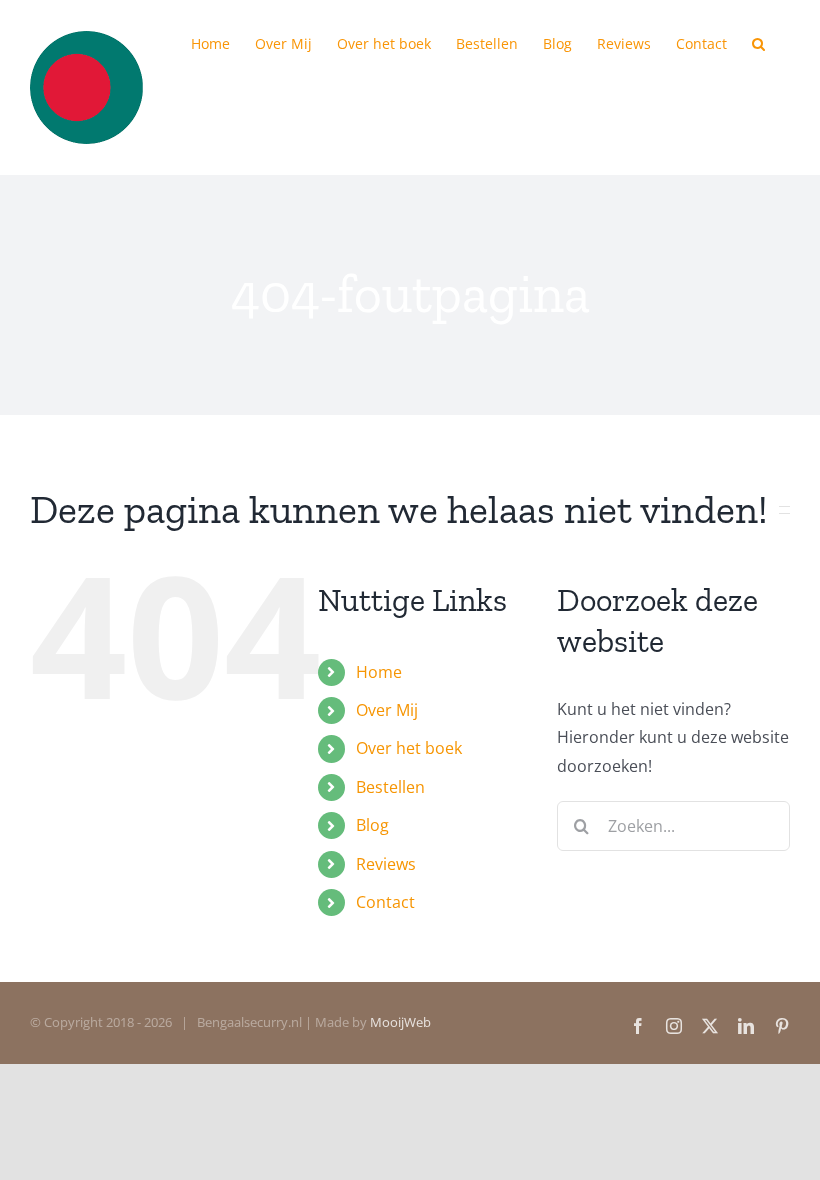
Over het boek (409, 748)
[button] (758, 42)
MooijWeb (400, 1022)
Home (379, 672)
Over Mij (387, 710)
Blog (372, 825)
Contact (385, 902)
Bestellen (390, 787)
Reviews (386, 864)
